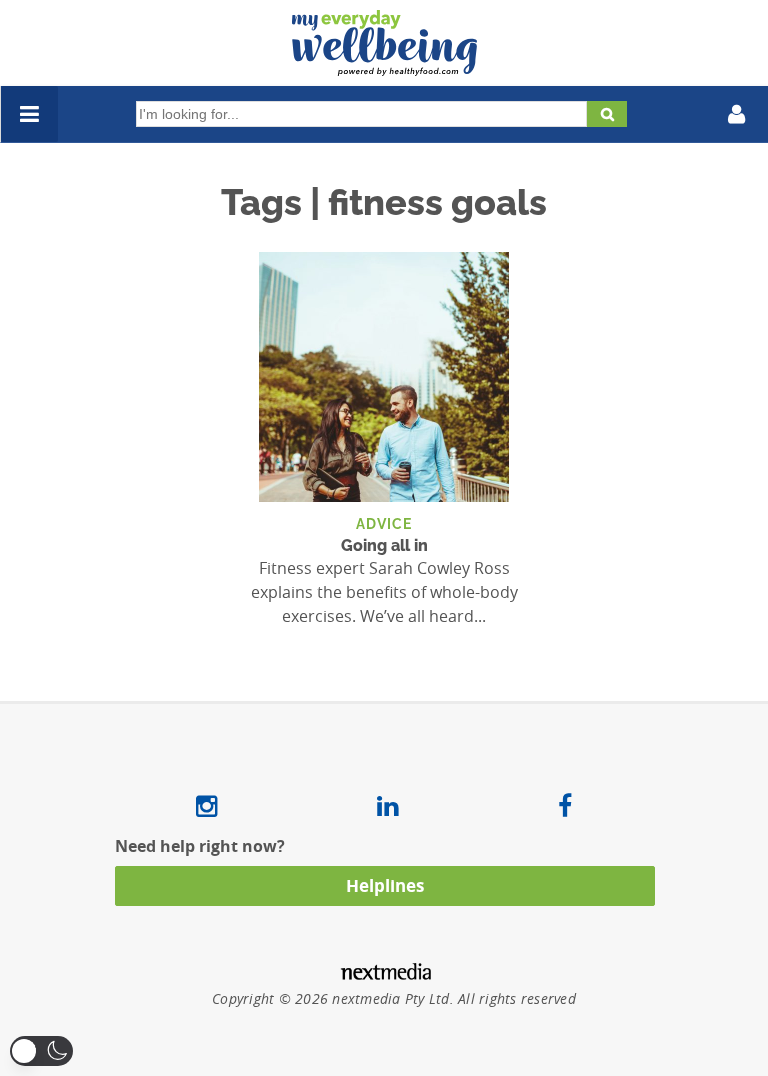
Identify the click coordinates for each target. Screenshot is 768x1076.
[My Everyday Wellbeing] (384, 64)
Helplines (385, 885)
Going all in (384, 545)
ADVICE (384, 523)
